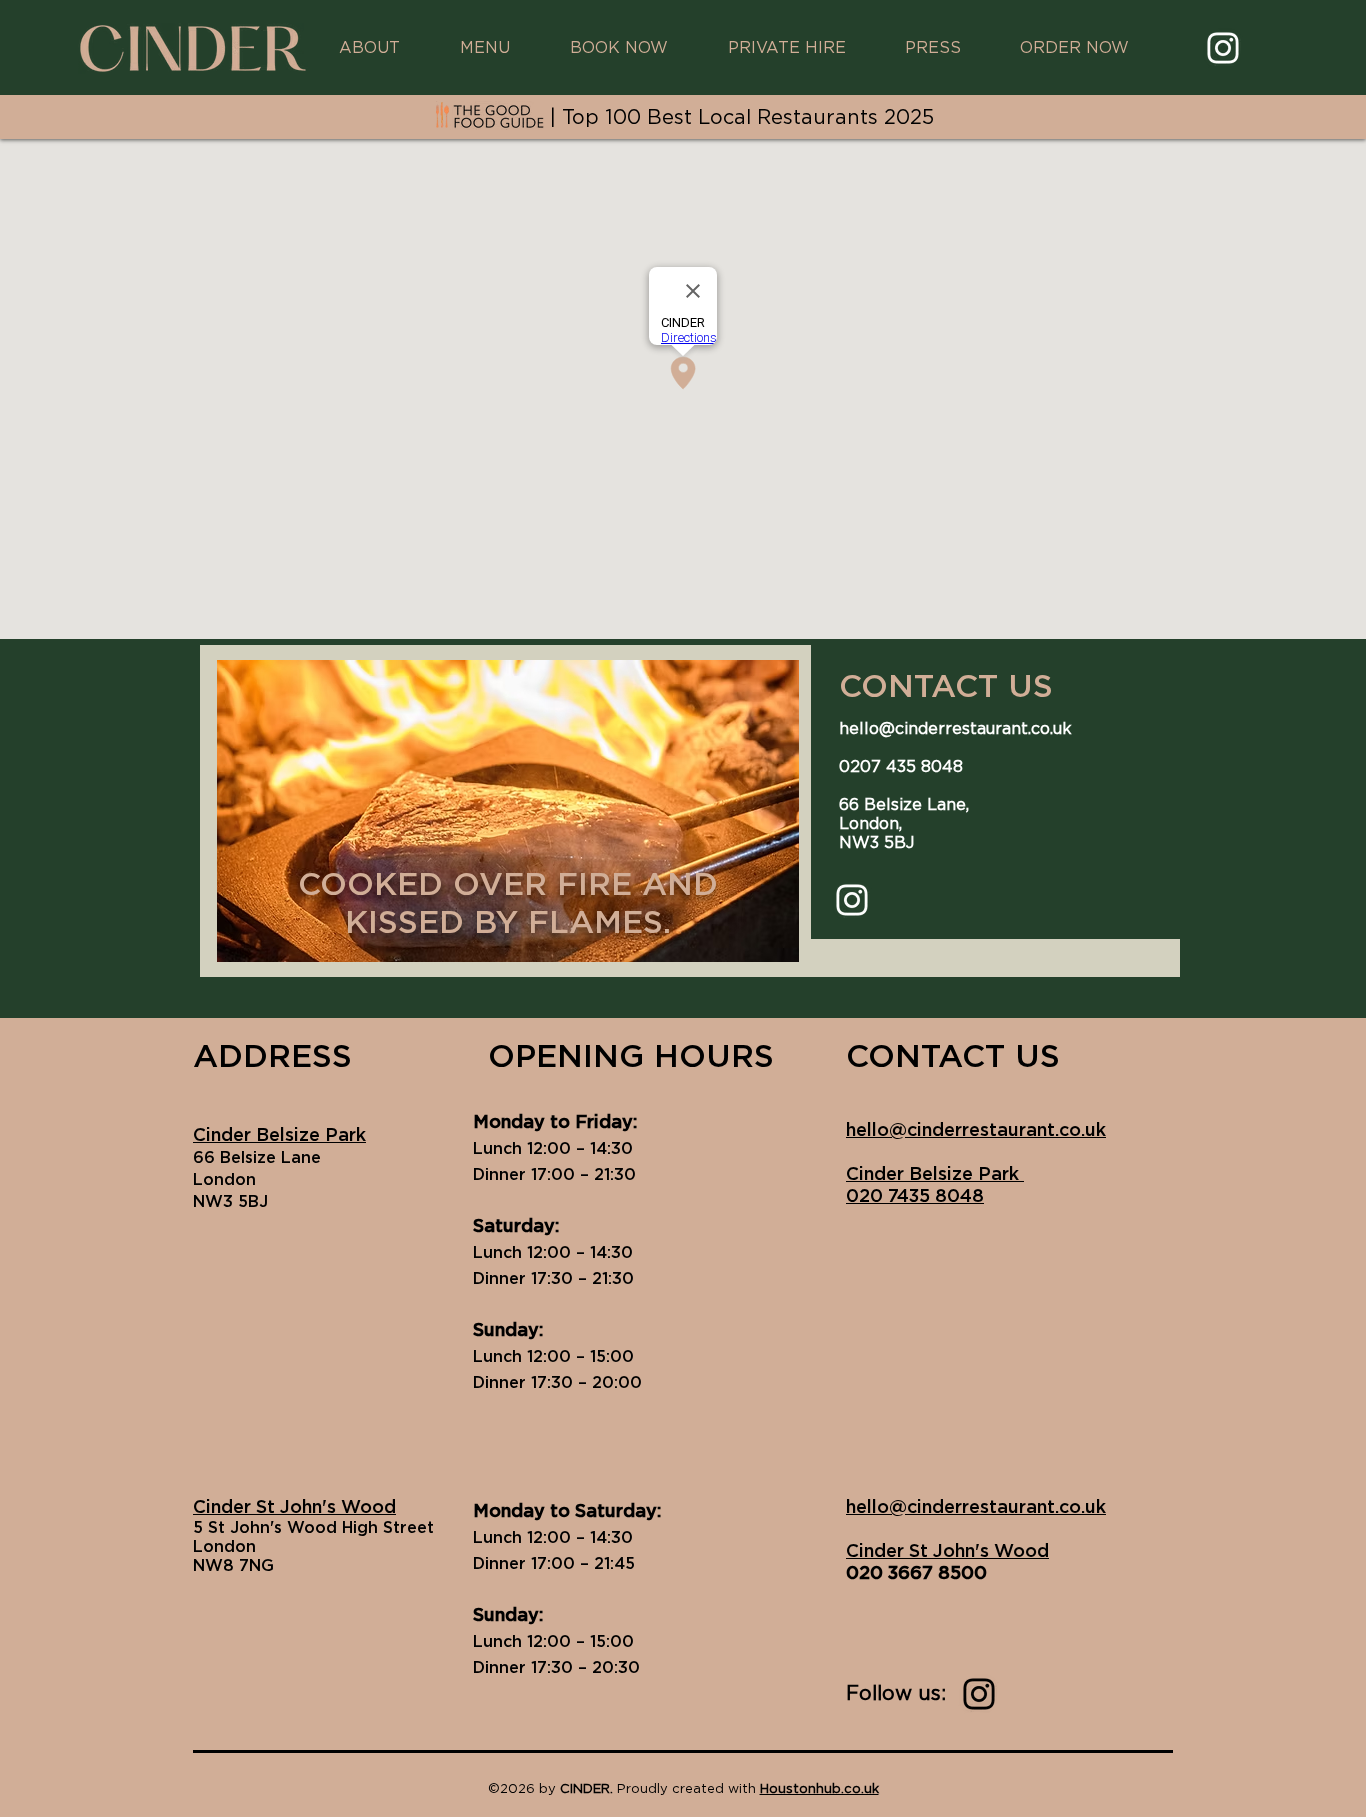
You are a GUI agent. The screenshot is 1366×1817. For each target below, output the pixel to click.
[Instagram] (1223, 48)
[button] (500, 48)
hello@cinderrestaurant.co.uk (955, 729)
